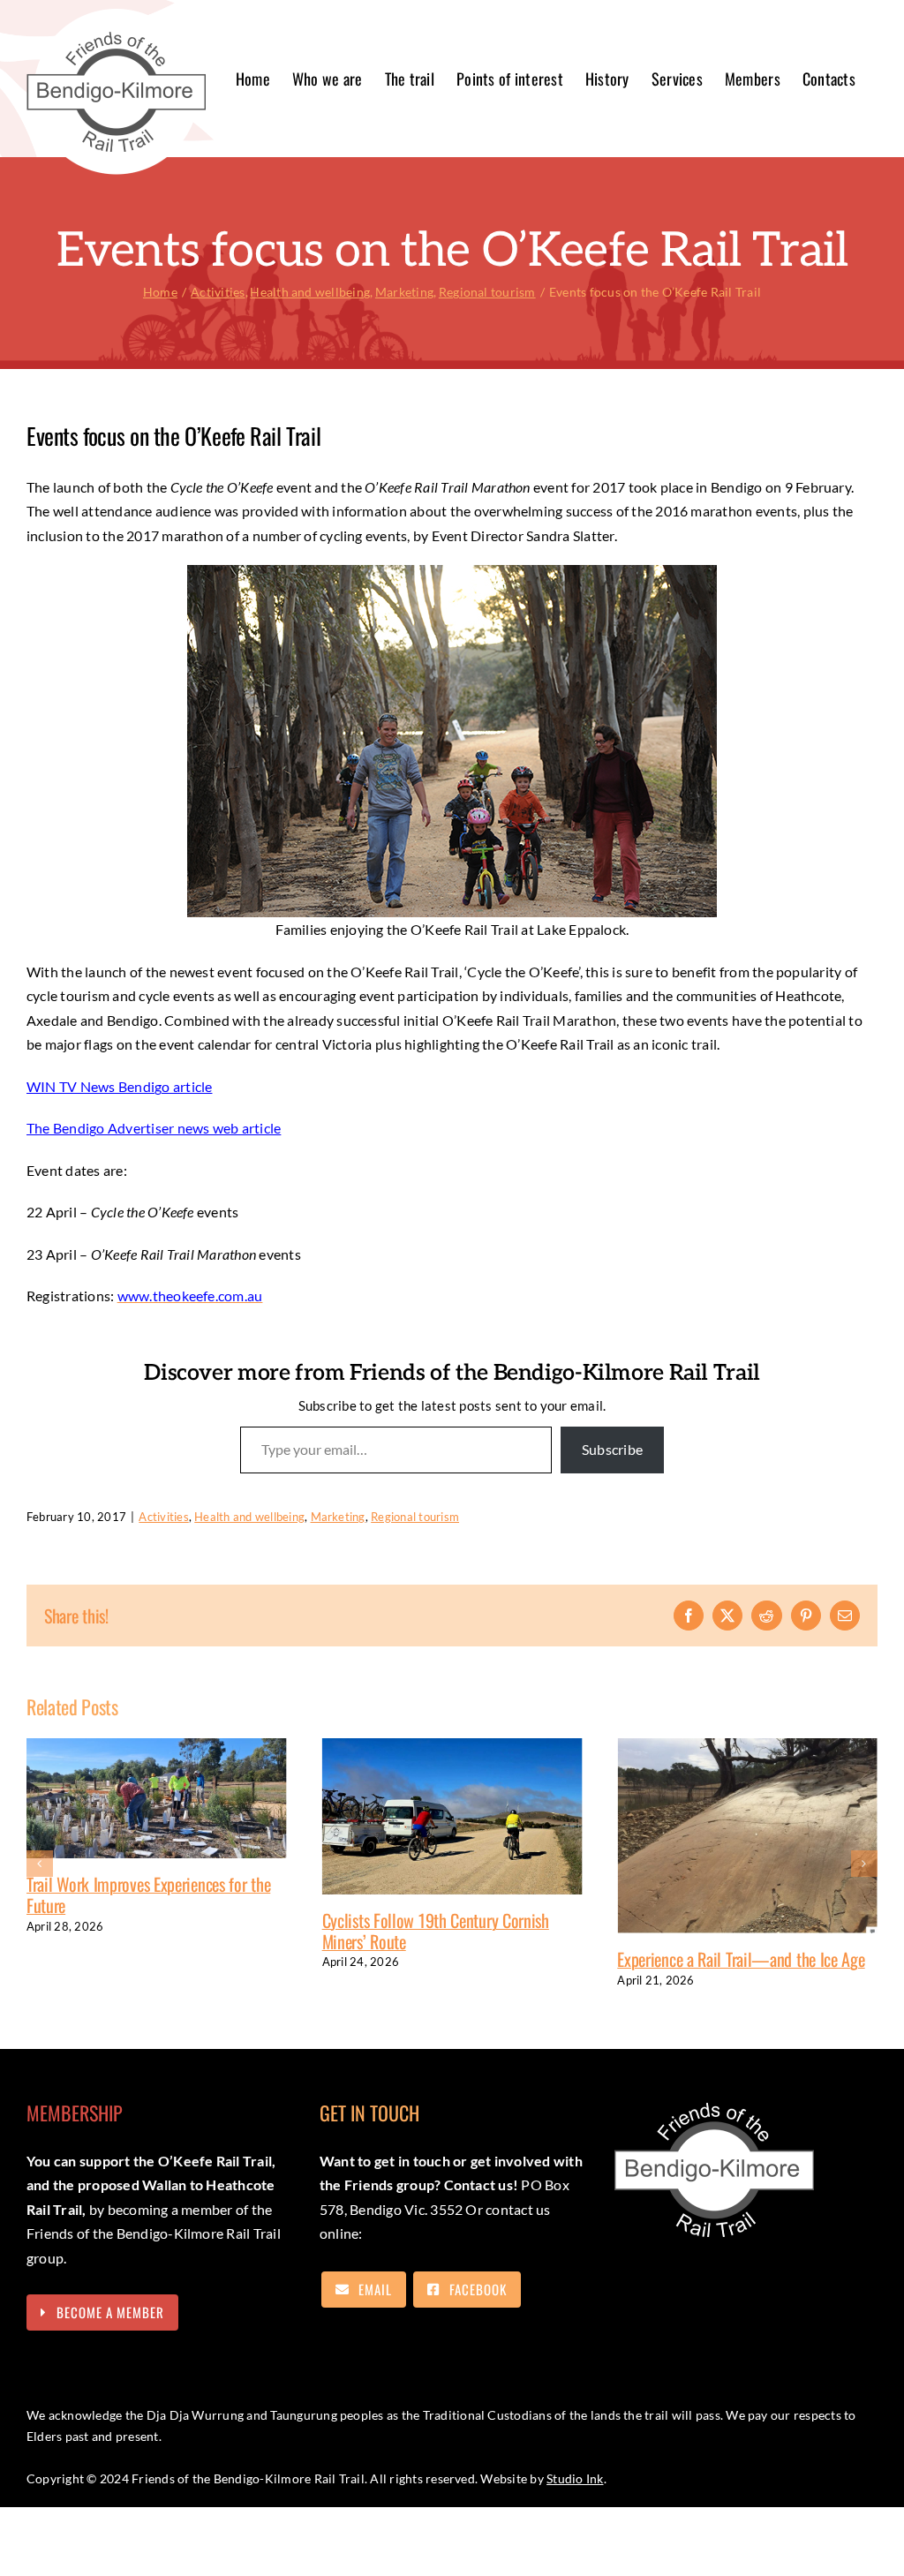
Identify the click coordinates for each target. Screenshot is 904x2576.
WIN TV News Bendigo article (119, 1086)
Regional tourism (415, 1517)
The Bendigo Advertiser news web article (154, 1128)
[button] (40, 1864)
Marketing (338, 1517)
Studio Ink (575, 2478)
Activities (163, 1517)
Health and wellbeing (249, 1517)
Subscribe (612, 1449)
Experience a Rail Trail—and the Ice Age (590, 1959)
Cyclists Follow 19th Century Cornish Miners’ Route (284, 1931)
